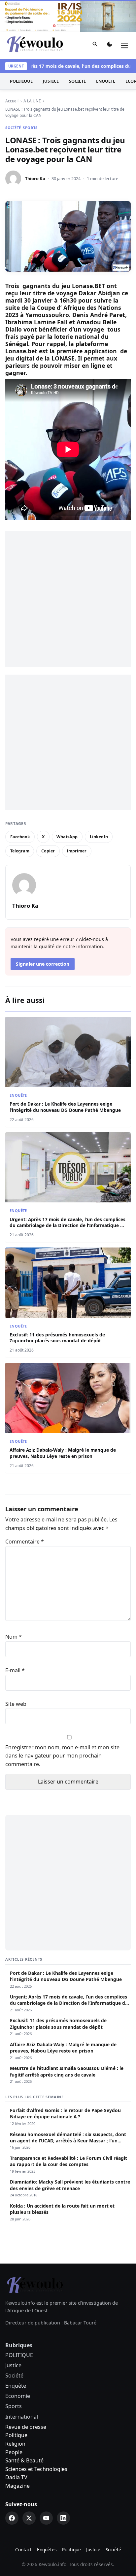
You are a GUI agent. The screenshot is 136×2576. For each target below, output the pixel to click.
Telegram (20, 851)
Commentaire (25, 1542)
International (22, 2417)
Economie (18, 2396)
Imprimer (77, 851)
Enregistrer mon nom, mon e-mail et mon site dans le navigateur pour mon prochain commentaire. (62, 1756)
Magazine (17, 2486)
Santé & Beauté (24, 2460)
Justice (51, 81)
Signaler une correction (43, 964)
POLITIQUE (21, 81)
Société (77, 81)
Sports (30, 128)
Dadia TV (16, 2477)
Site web (16, 1704)
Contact (23, 2549)
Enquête (106, 81)
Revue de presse (26, 2427)
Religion (15, 2444)
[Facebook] (12, 2518)
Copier (48, 851)
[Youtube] (46, 2518)
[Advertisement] (68, 599)
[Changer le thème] (110, 46)
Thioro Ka (35, 178)
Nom (14, 1637)
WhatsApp (67, 837)
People (14, 2452)
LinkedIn (99, 837)
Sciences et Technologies (36, 2469)
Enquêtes (47, 2549)
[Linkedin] (63, 2518)
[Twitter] (29, 2518)
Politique (16, 2435)
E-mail (15, 1670)
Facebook (20, 837)
